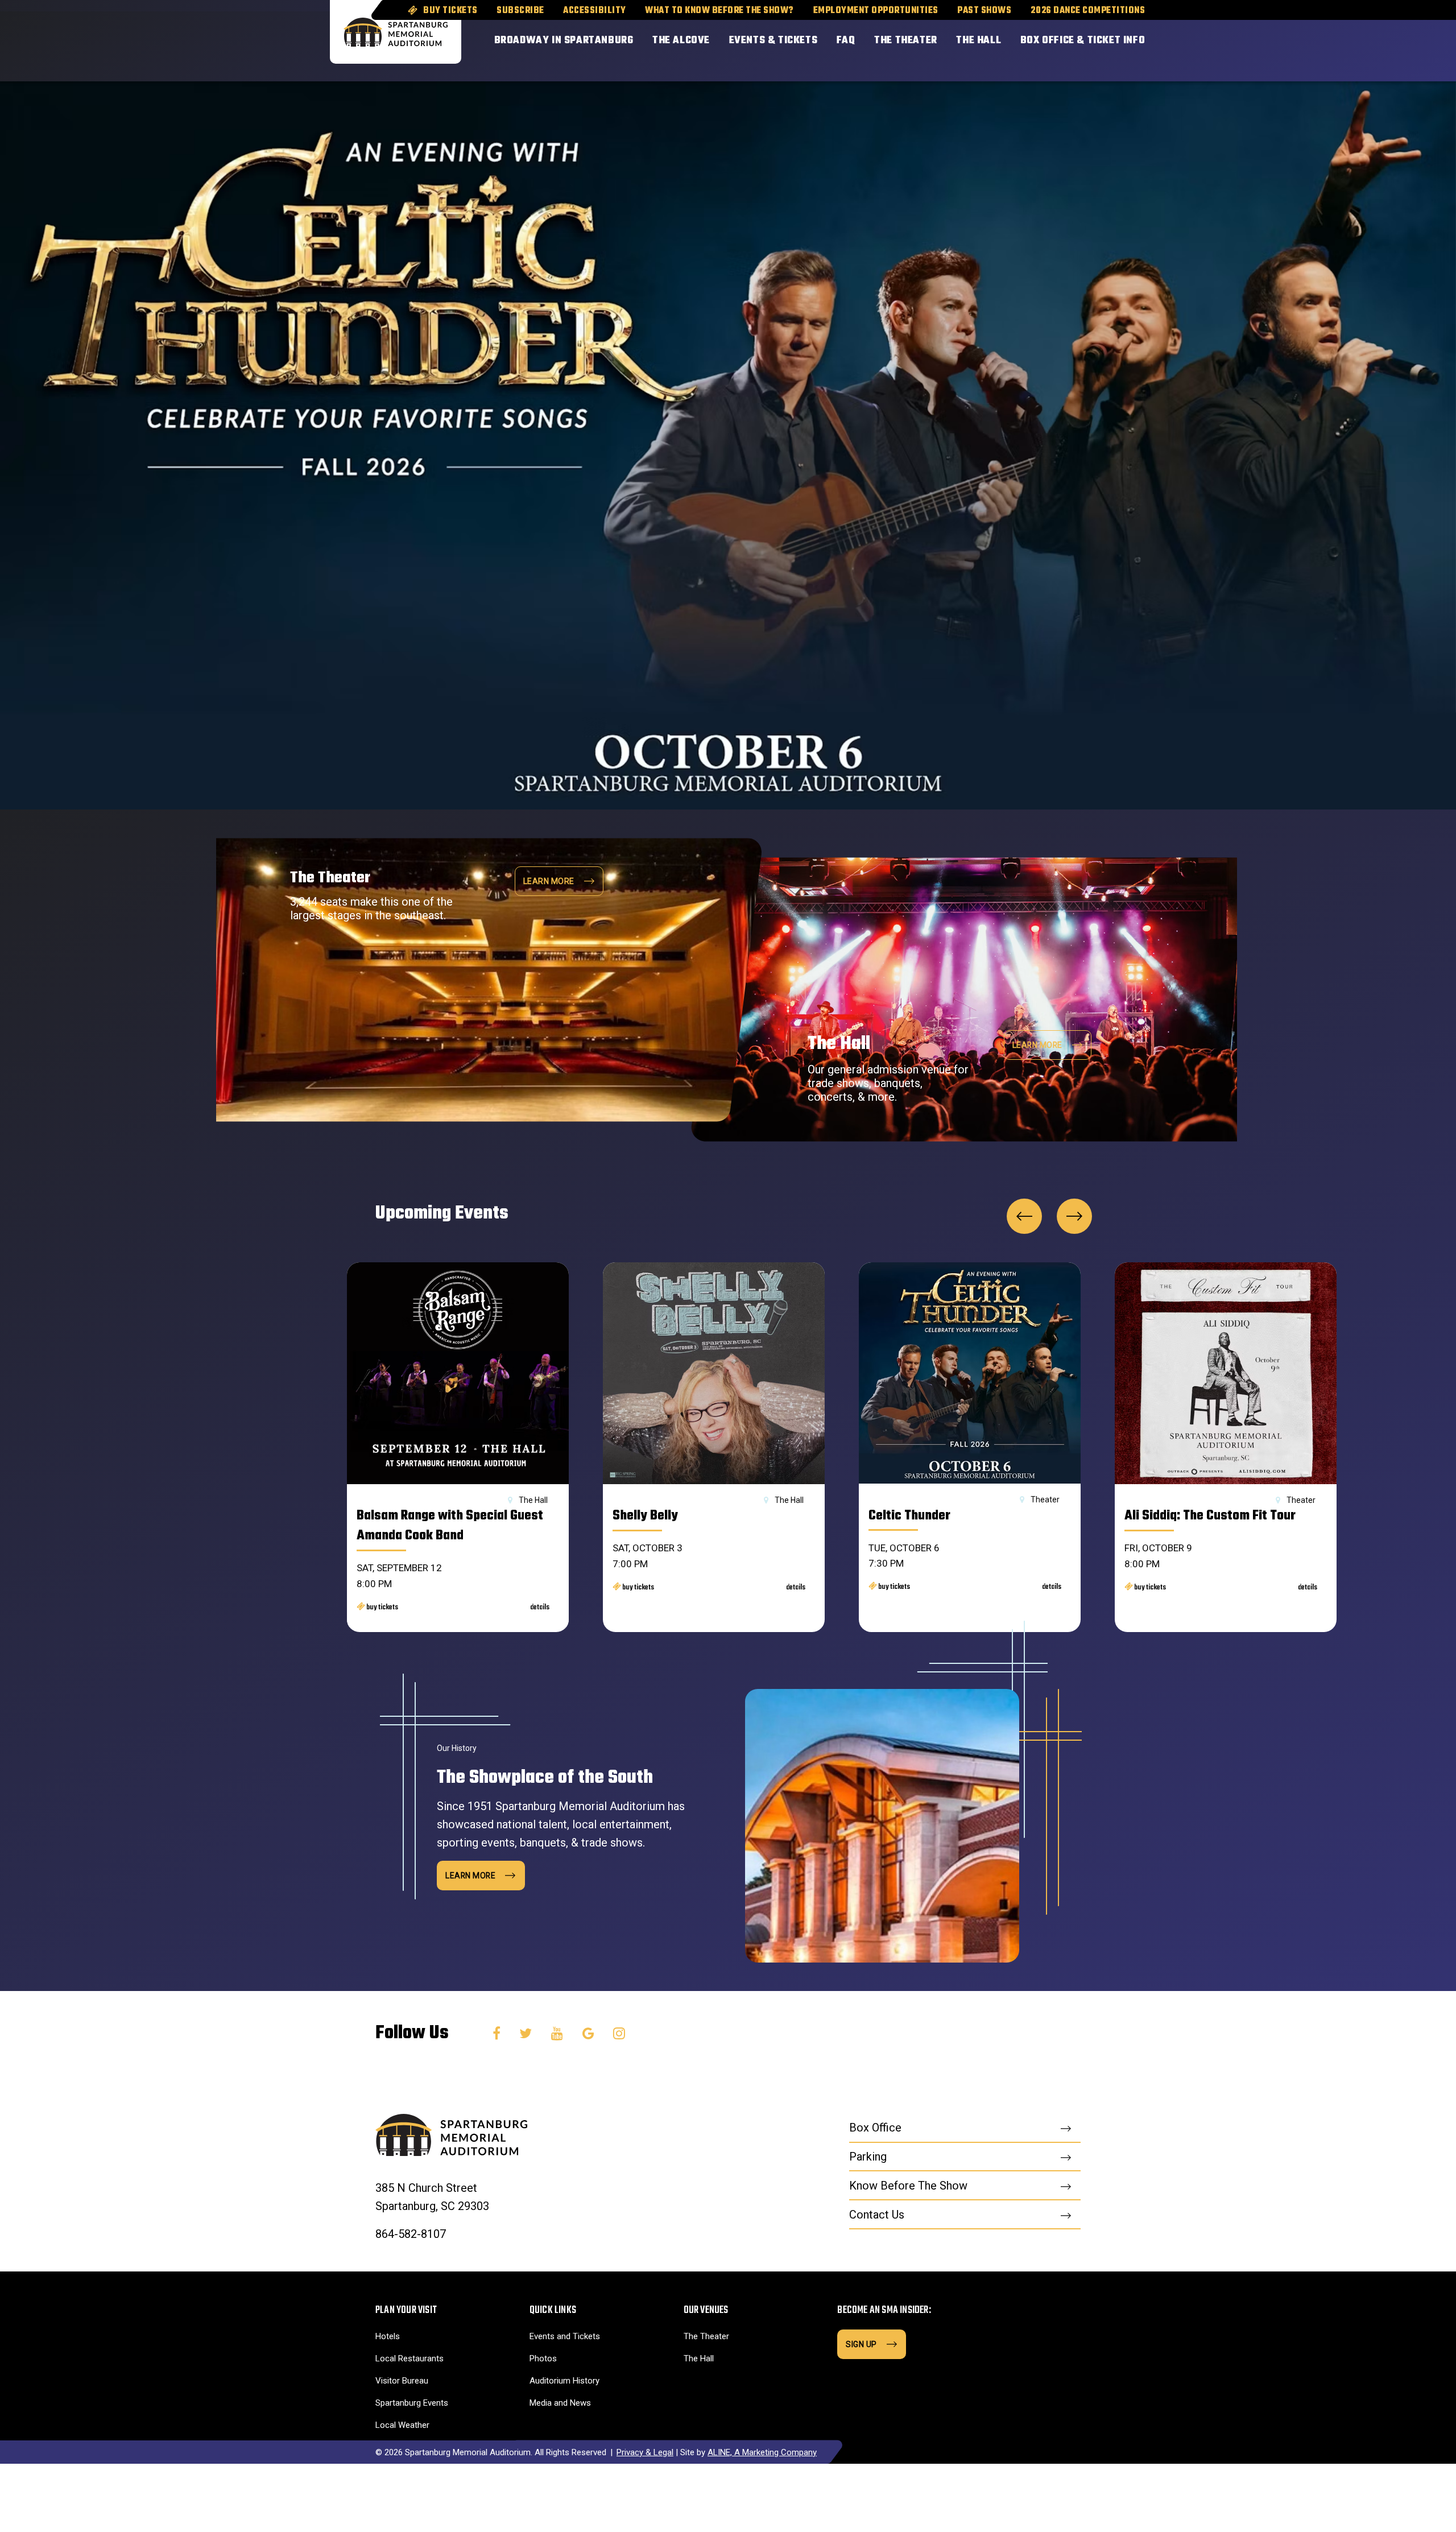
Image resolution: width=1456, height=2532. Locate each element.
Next (1074, 1216)
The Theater (706, 2336)
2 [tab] (1388, 272)
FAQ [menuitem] (846, 41)
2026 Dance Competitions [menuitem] (1088, 11)
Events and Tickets (565, 2336)
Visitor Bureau (402, 2381)
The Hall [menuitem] (979, 41)
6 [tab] (1369, 255)
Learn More (1037, 1045)
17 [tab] (1331, 289)
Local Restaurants (409, 2358)
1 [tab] (1388, 255)
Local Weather (402, 2425)
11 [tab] (1350, 255)
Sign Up (861, 2344)
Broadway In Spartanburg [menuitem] (564, 41)
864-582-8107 (411, 2234)
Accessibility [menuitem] (595, 11)
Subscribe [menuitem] (520, 11)
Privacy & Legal (645, 2452)
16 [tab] (1331, 272)
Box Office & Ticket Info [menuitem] (1083, 41)
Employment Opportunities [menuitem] (876, 11)
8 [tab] (1369, 289)
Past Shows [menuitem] (984, 11)
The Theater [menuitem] (906, 41)
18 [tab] (1331, 306)
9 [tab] (1369, 306)
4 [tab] (1388, 306)
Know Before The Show (908, 2186)
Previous (1024, 1216)
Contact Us (877, 2215)
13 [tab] (1350, 289)
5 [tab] (1388, 323)
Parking (868, 2157)
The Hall (699, 2358)
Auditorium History (564, 2381)
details (540, 1607)
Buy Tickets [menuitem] (450, 11)
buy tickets (382, 1607)
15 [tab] (1350, 323)
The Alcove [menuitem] (681, 41)
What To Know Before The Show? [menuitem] (719, 11)
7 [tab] (1369, 272)
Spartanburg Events (412, 2403)
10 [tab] (1369, 323)
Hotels (388, 2336)
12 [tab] (1350, 272)
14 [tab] (1350, 306)
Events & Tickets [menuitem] (773, 41)
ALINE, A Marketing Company (762, 2452)
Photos (543, 2358)
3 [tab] (1388, 289)
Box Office (875, 2128)
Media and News (560, 2403)
